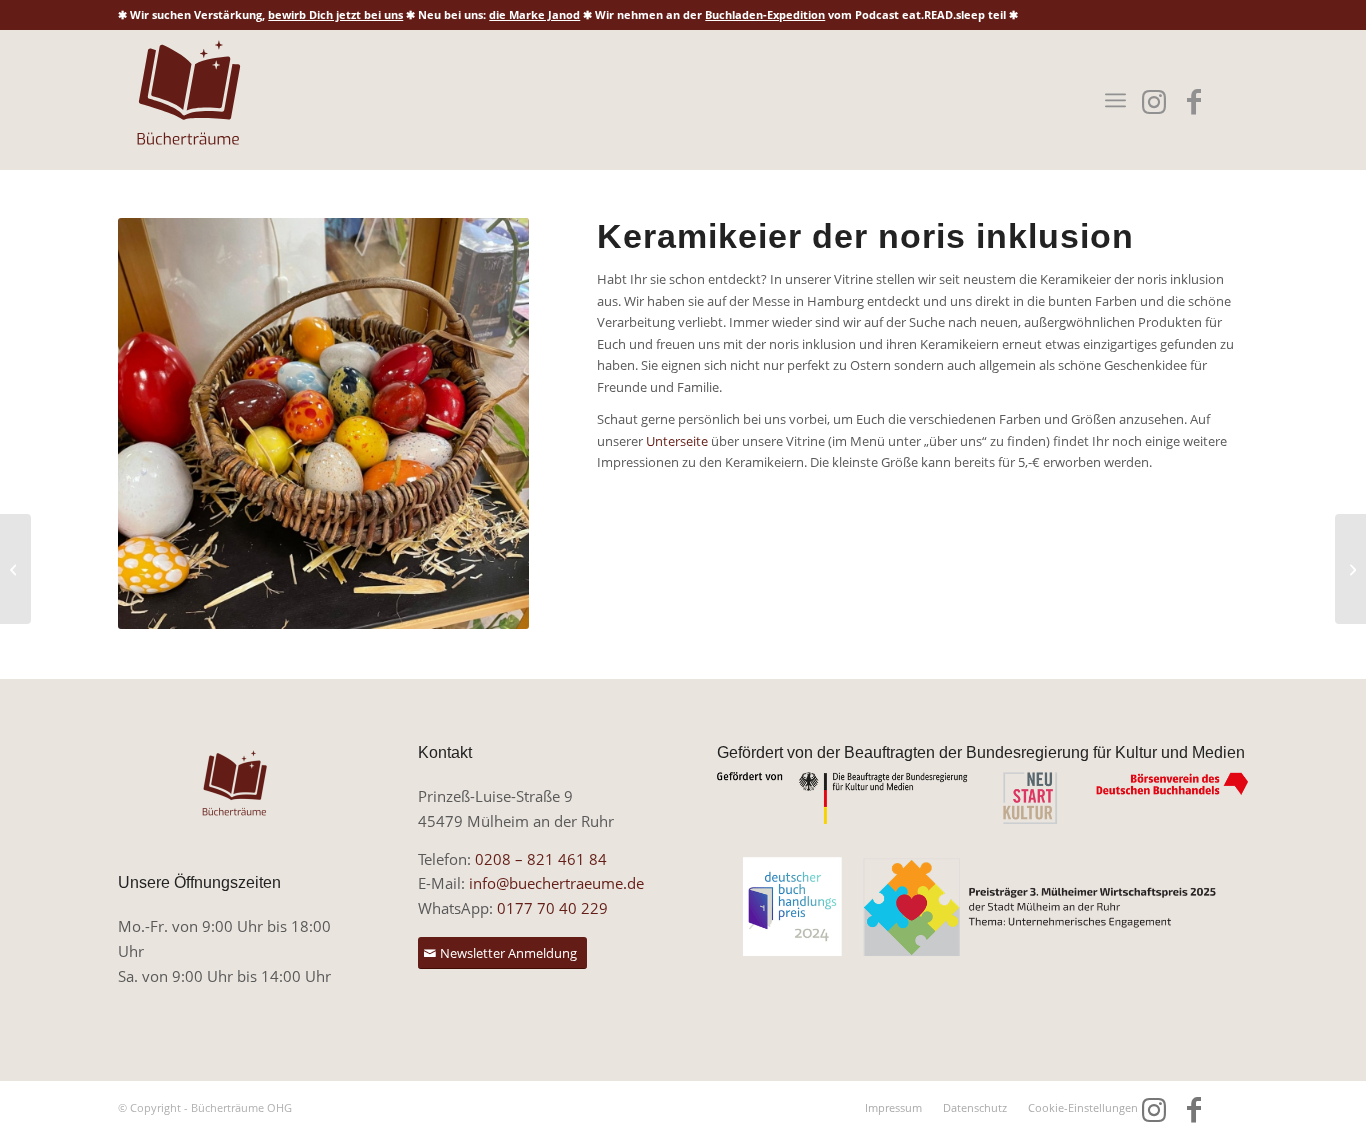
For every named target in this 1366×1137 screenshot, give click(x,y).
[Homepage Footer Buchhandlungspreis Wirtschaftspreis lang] (982, 907)
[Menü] (1115, 100)
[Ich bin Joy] (1350, 569)
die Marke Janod (534, 14)
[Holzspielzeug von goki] (15, 569)
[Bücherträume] (188, 100)
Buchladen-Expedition (765, 14)
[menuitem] (1115, 100)
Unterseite (677, 441)
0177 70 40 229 (552, 908)
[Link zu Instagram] (1154, 101)
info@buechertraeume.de (556, 883)
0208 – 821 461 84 (541, 859)
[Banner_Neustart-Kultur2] (982, 798)
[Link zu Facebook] (1194, 101)
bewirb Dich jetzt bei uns (335, 14)
